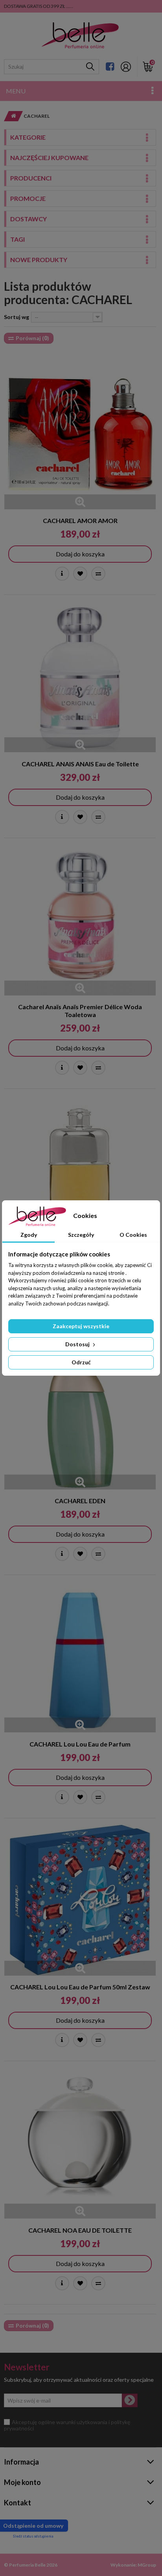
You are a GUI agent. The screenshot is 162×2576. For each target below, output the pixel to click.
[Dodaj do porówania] (98, 574)
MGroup (147, 2565)
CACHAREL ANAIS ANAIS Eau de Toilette (80, 764)
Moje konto (22, 2482)
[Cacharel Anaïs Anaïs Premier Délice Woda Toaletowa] (80, 920)
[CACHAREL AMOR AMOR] (80, 434)
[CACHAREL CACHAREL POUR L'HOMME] (80, 1171)
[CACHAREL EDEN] (80, 1414)
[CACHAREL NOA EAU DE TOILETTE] (80, 2143)
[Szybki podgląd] (80, 502)
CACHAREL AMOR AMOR (80, 520)
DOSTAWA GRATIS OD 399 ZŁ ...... (39, 6)
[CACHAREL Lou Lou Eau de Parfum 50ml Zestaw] (80, 1900)
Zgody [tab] (29, 1235)
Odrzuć (81, 1362)
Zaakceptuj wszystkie (81, 1326)
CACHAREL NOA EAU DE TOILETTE (80, 2230)
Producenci (31, 178)
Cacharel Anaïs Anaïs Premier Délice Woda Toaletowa (80, 1011)
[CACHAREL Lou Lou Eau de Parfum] (80, 1657)
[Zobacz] (62, 574)
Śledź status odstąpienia (33, 2536)
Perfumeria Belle (27, 2565)
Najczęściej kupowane (49, 158)
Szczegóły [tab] (81, 1235)
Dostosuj (78, 1344)
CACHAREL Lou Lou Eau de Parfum (80, 1744)
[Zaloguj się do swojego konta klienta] (126, 67)
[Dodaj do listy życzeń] (80, 574)
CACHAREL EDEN (80, 1501)
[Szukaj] (90, 67)
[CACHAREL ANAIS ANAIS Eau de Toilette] (80, 677)
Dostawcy (29, 219)
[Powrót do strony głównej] (11, 116)
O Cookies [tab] (133, 1235)
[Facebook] (110, 67)
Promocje (28, 198)
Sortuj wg (17, 317)
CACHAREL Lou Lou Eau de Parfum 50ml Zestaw (80, 1987)
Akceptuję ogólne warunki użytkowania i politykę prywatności (67, 2425)
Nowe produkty (39, 260)
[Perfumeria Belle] (80, 36)
